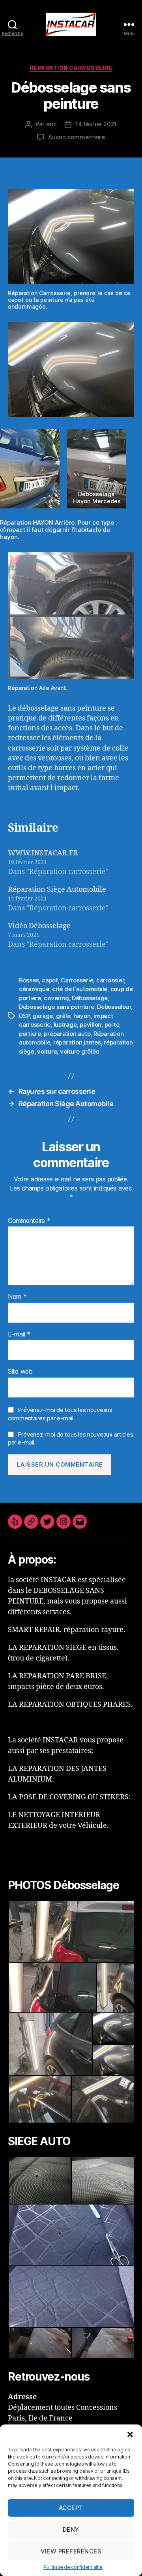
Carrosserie (77, 980)
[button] (130, 2434)
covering (56, 998)
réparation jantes (77, 1042)
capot (50, 980)
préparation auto (67, 1034)
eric (51, 124)
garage (43, 1016)
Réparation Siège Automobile (57, 890)
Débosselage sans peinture (57, 1007)
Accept (71, 2508)
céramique (34, 989)
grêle (63, 1016)
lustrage (65, 1025)
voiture (47, 1051)
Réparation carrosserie (71, 68)
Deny (71, 2530)
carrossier (110, 980)
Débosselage (90, 998)
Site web (20, 1372)
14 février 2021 (96, 124)
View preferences (71, 2551)
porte (112, 1025)
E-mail (19, 1334)
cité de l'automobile (80, 989)
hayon (82, 1016)
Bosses (29, 980)
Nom (17, 1297)
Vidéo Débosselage (39, 926)
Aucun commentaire (77, 137)
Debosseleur (114, 1007)
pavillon (91, 1025)
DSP (24, 1016)
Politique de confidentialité (73, 2567)
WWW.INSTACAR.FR (43, 853)
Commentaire (29, 1221)
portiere (30, 1034)
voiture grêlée (79, 1051)
